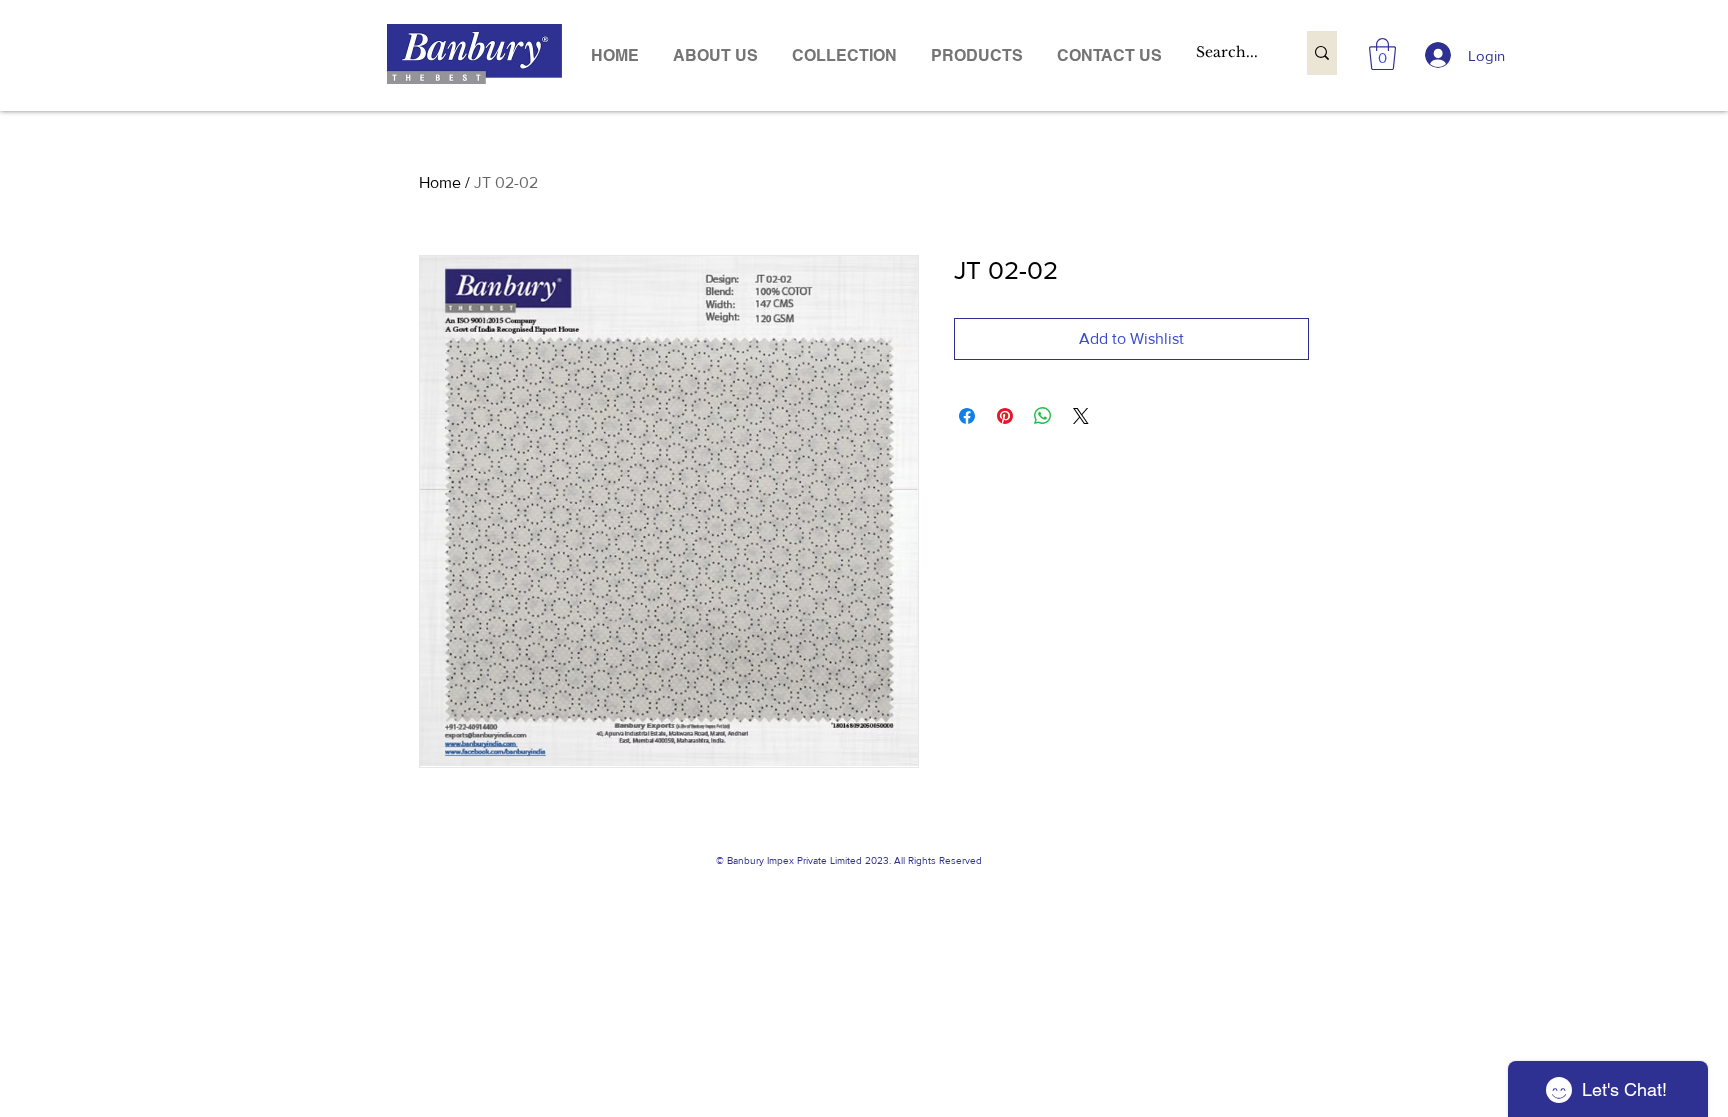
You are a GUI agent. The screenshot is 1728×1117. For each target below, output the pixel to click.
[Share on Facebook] (967, 416)
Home (440, 182)
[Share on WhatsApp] (1043, 416)
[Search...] (1322, 53)
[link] (1382, 54)
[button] (977, 55)
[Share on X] (1081, 416)
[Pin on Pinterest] (1005, 416)
